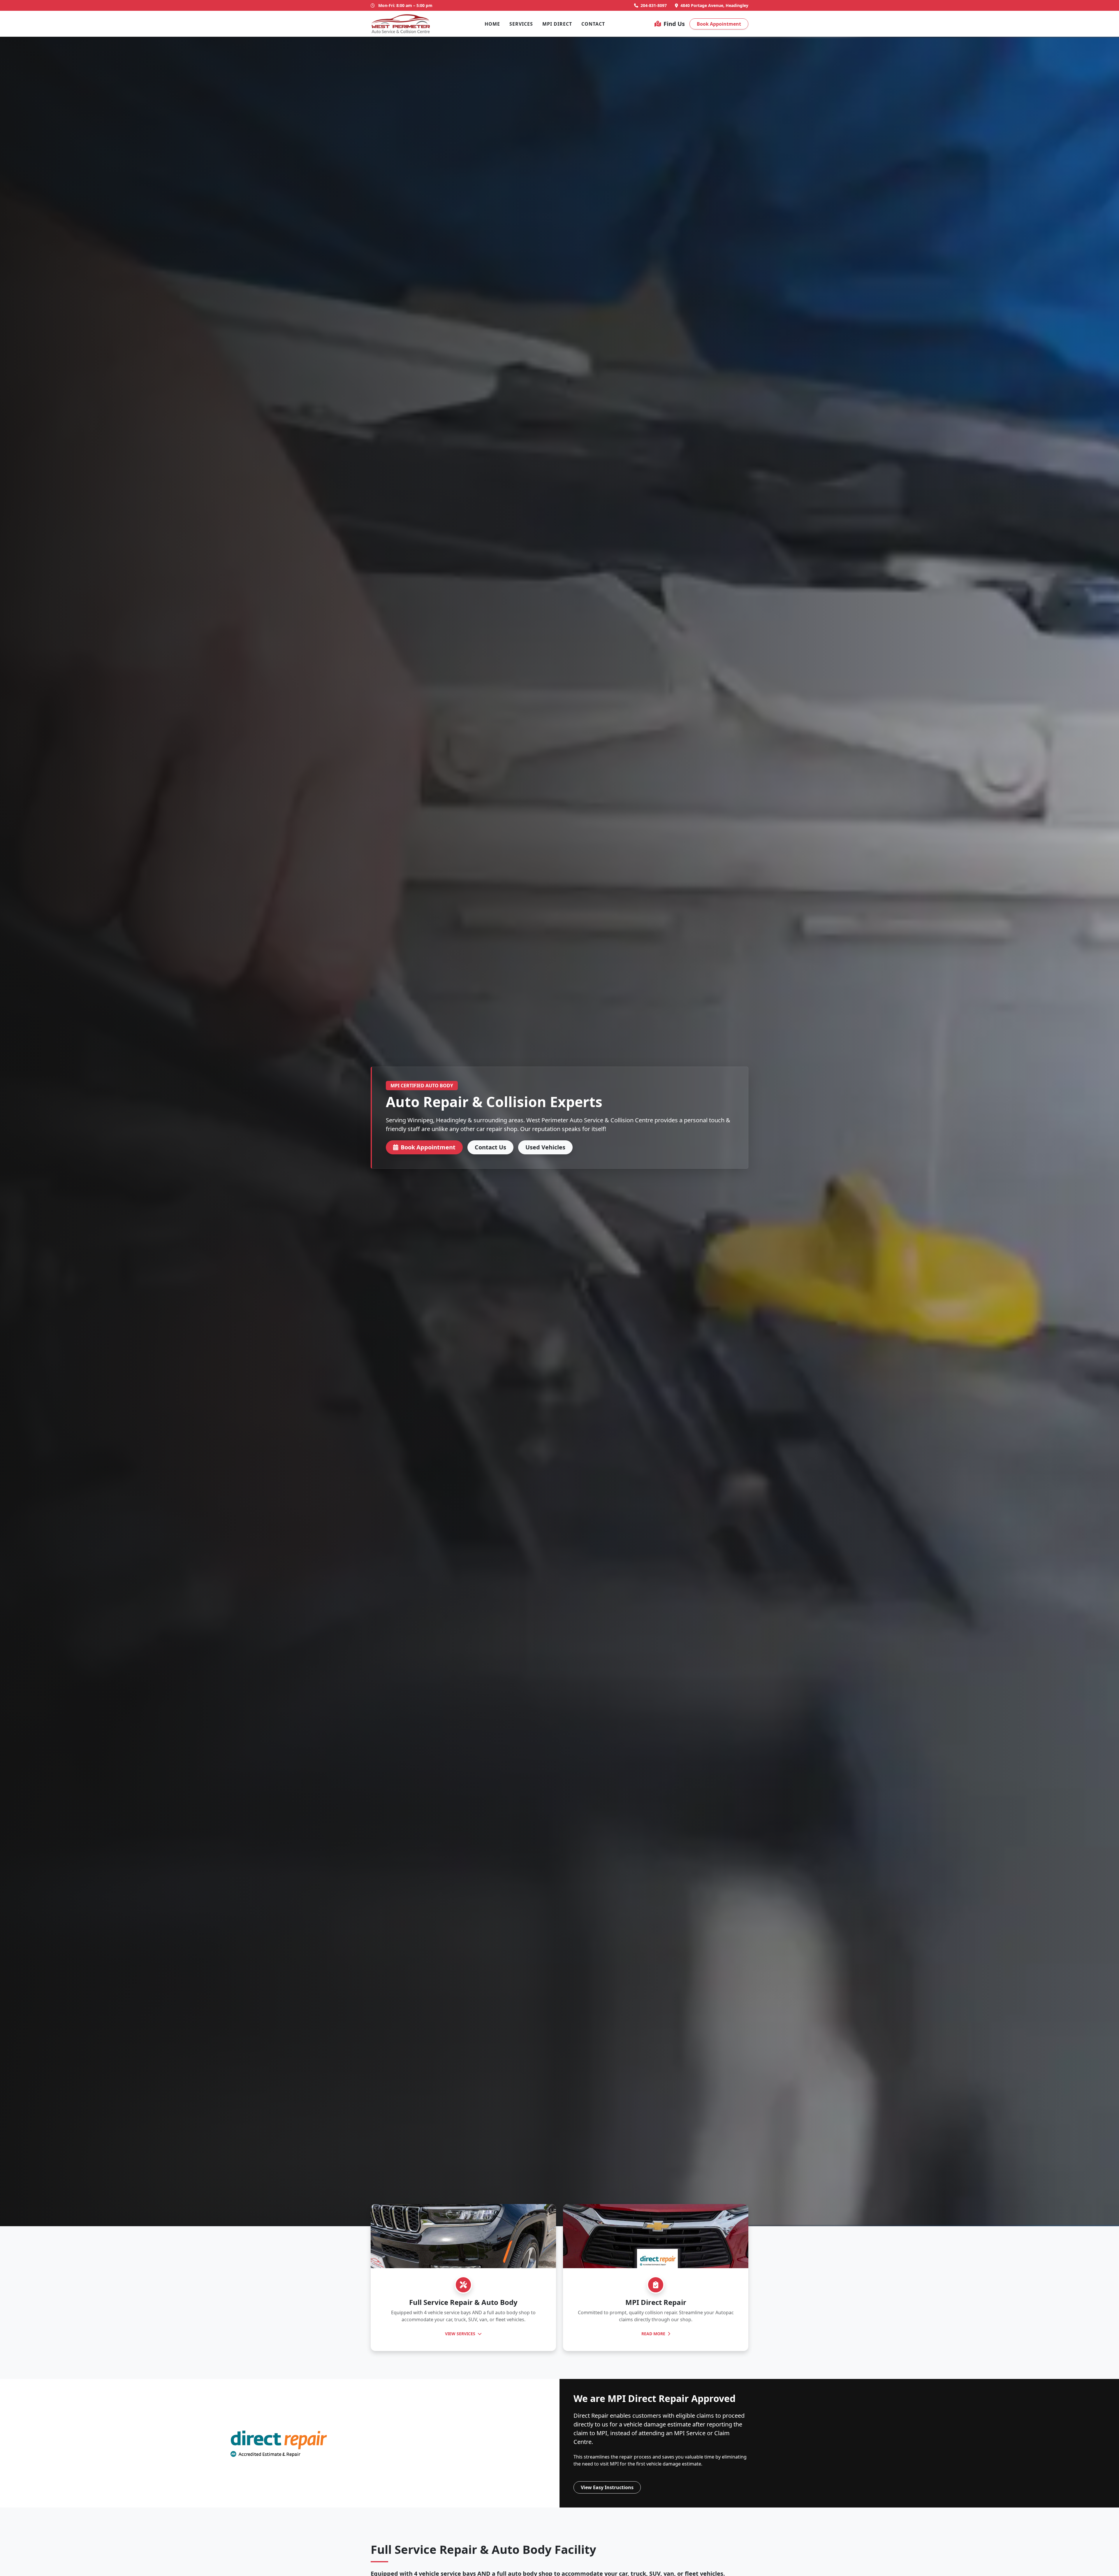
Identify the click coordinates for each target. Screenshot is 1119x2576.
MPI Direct (557, 24)
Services (521, 24)
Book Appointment (719, 24)
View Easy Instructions (607, 2487)
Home (492, 24)
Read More (654, 2334)
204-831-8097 (654, 5)
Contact (593, 24)
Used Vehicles (545, 1147)
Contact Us (490, 1147)
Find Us (674, 24)
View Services (461, 2334)
